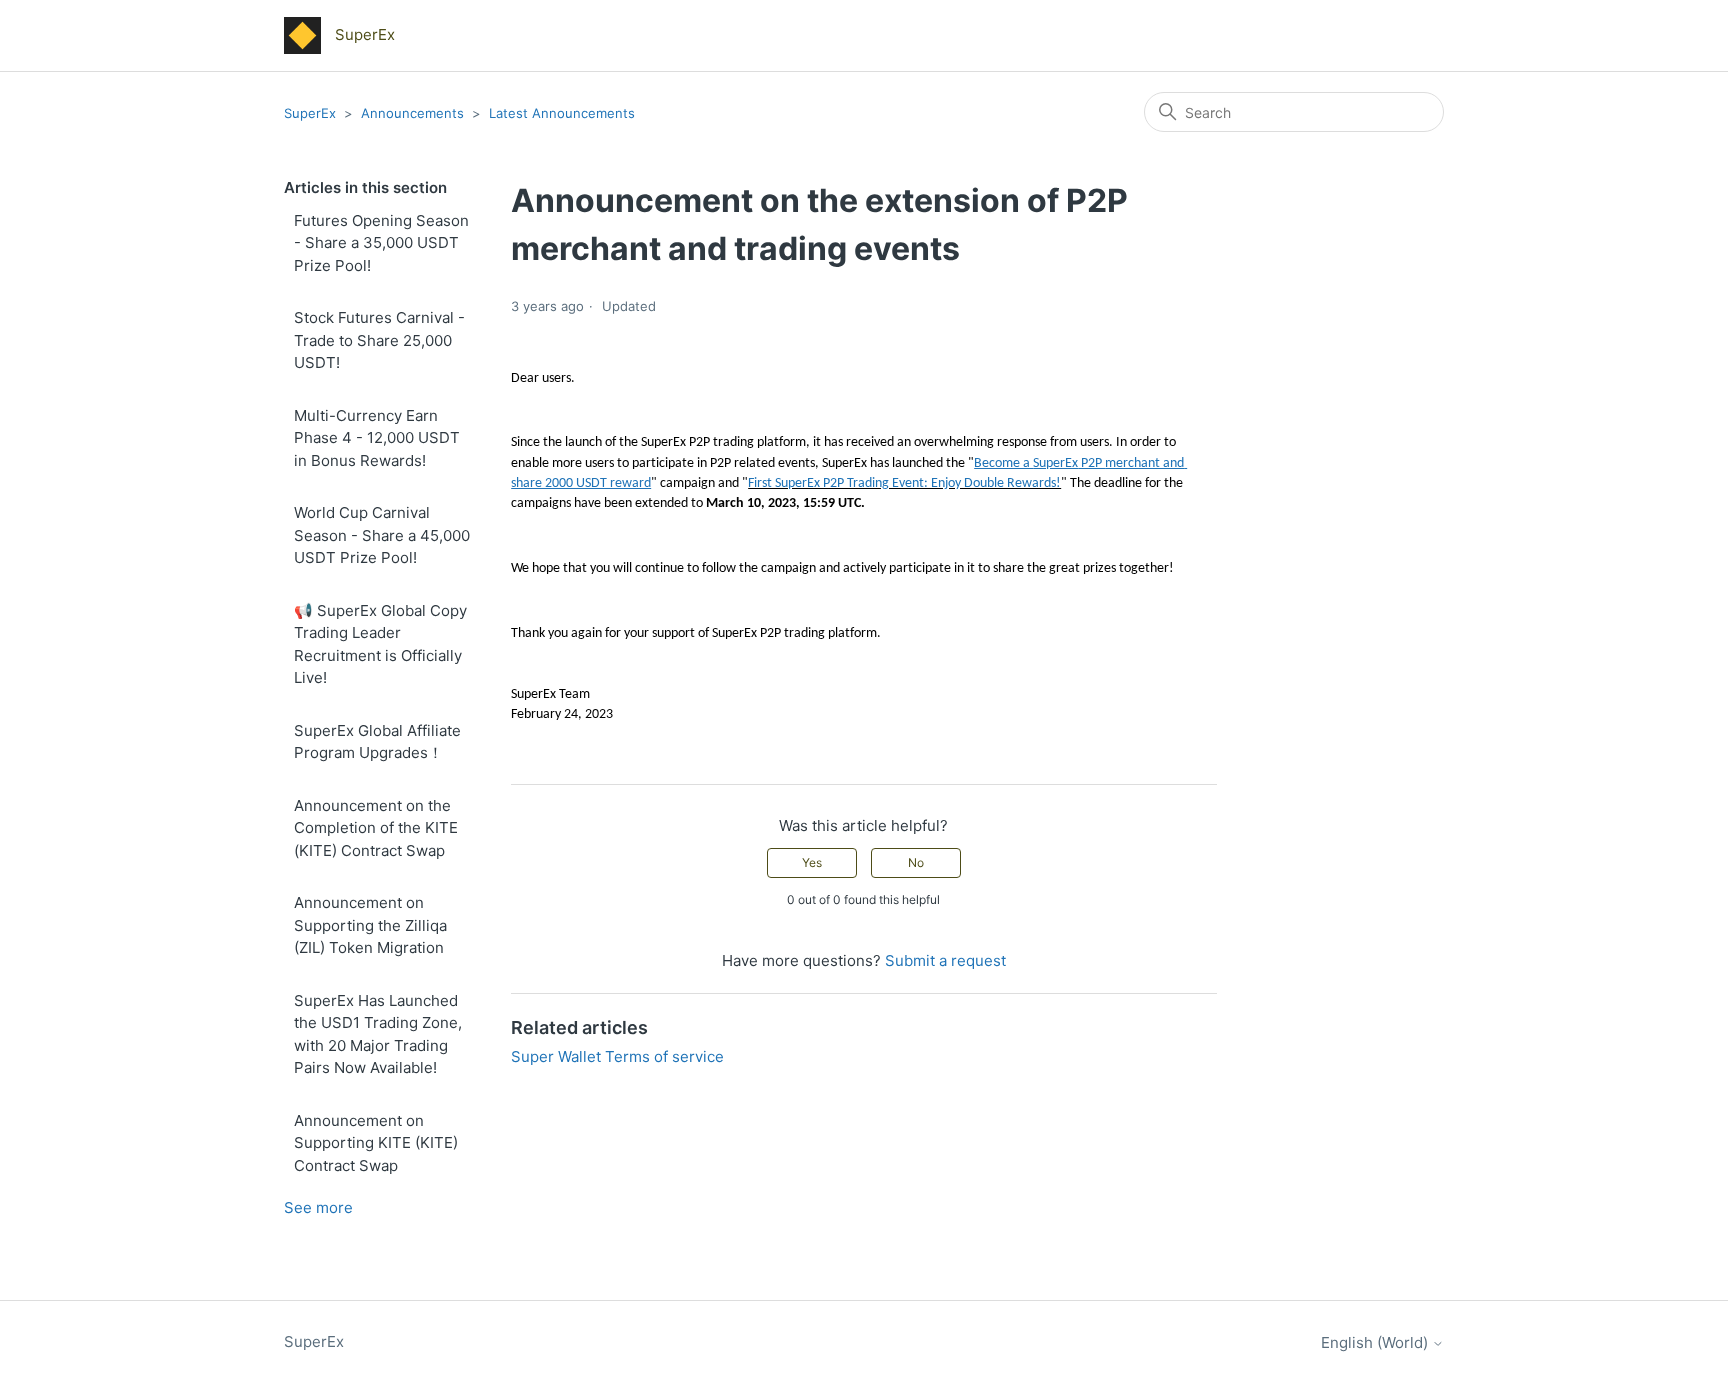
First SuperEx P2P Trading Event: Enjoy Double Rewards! (904, 483)
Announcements (414, 113)
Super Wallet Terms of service (617, 1056)
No (916, 862)
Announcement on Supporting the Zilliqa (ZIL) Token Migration (370, 925)
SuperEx (310, 113)
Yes (812, 862)
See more (318, 1207)
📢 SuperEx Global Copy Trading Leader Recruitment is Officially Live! (380, 644)
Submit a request (945, 960)
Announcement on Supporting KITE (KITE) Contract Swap (376, 1143)
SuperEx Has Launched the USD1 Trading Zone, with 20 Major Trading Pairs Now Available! (378, 1034)
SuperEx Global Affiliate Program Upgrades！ (377, 742)
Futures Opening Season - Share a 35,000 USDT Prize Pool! (381, 243)
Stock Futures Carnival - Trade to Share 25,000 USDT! (379, 340)
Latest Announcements (562, 113)
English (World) (1376, 1342)
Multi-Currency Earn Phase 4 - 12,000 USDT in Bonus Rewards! (377, 438)
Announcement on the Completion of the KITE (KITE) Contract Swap (376, 828)
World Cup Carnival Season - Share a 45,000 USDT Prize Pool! (382, 535)
